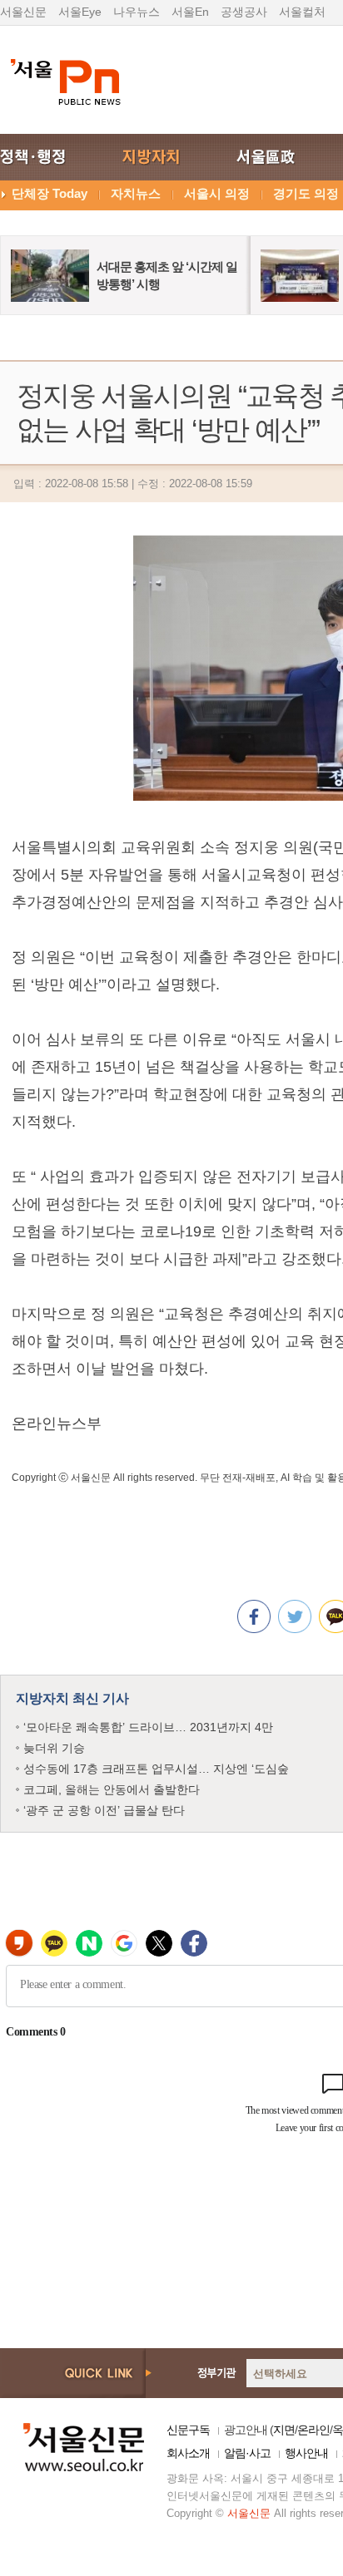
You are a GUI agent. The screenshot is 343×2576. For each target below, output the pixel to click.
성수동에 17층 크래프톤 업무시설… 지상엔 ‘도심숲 (156, 1769)
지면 (284, 2430)
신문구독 (188, 2430)
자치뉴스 (136, 193)
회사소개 (188, 2453)
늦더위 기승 (54, 1748)
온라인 (313, 2430)
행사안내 (306, 2453)
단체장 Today (50, 193)
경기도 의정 (306, 193)
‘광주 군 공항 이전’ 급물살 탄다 (104, 1810)
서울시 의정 (217, 193)
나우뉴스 (137, 12)
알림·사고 (247, 2453)
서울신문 (23, 12)
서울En (190, 12)
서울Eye (80, 12)
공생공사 (244, 12)
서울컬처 (302, 12)
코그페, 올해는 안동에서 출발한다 (112, 1789)
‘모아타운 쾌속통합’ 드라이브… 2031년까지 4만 (148, 1727)
